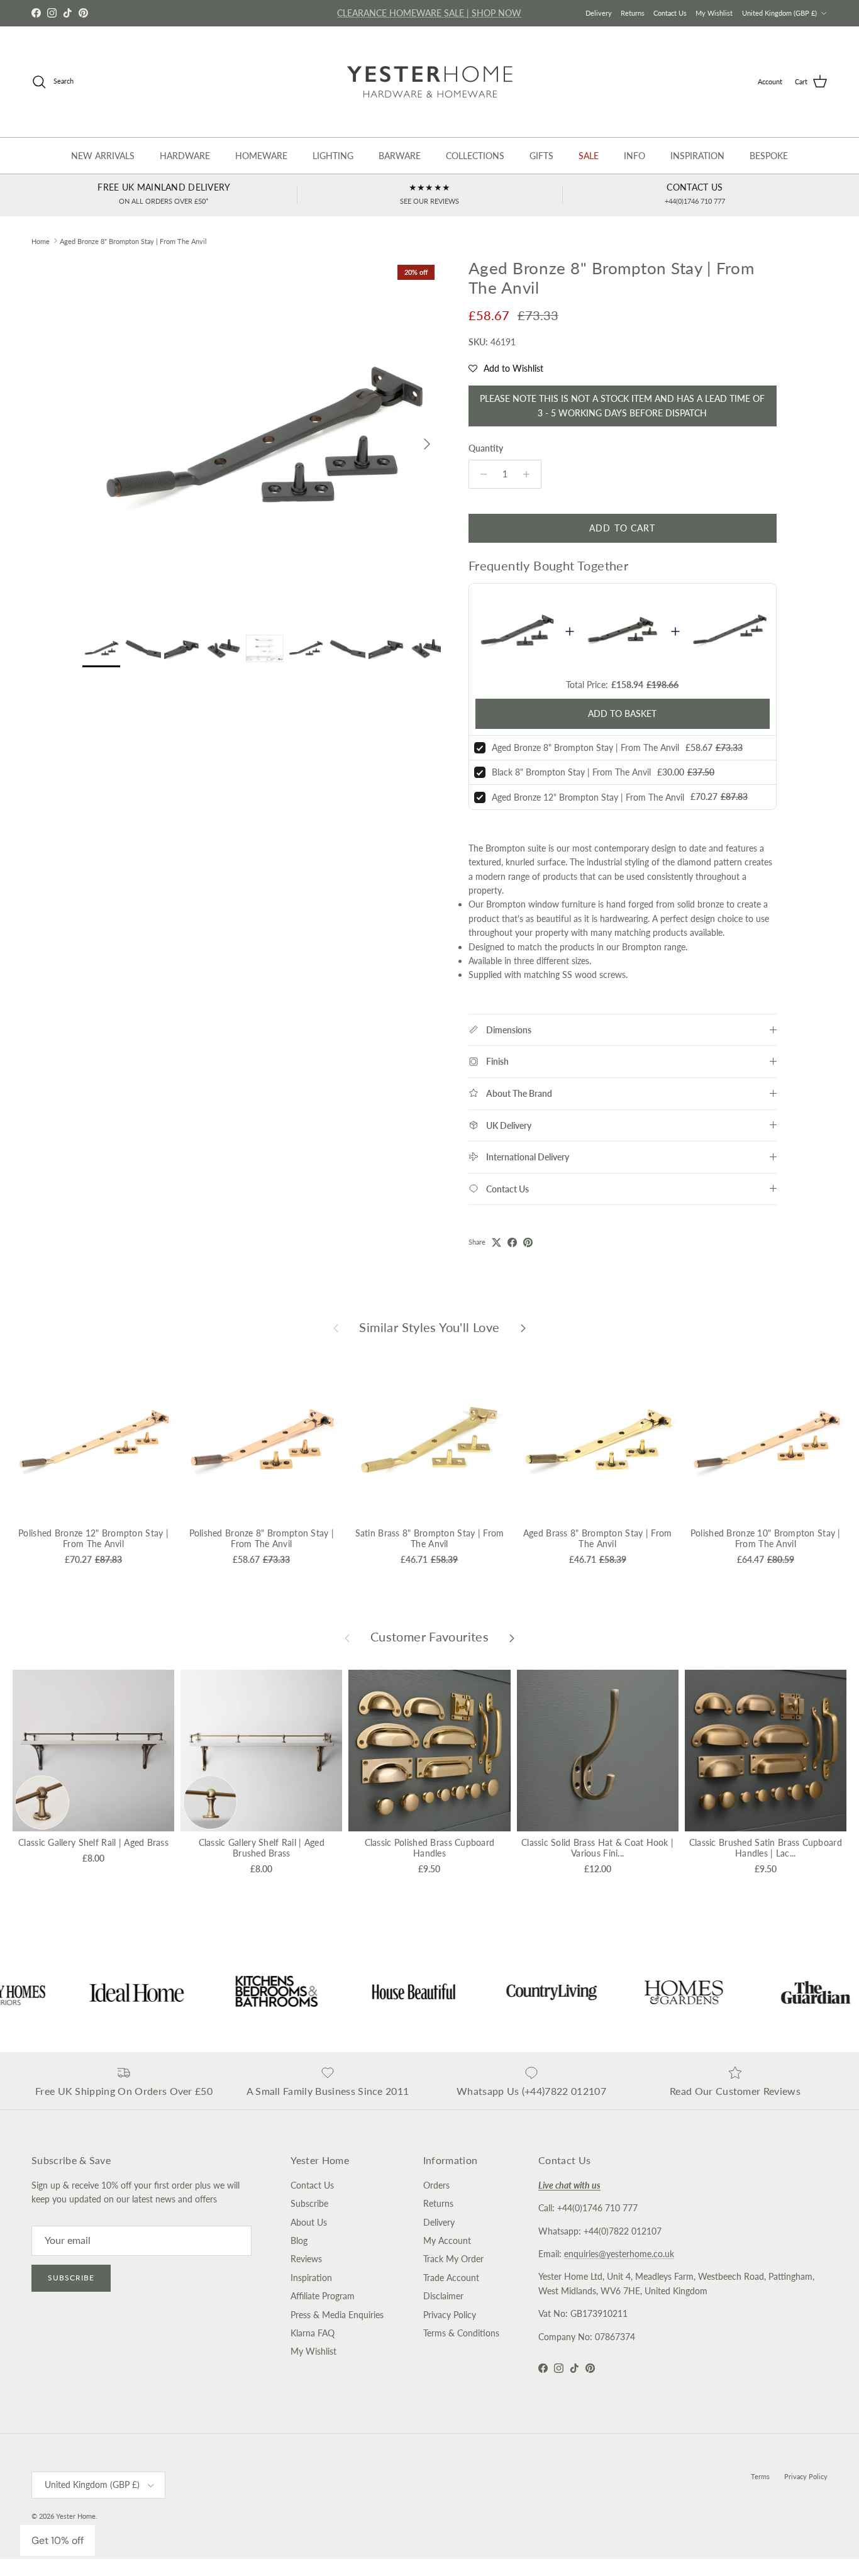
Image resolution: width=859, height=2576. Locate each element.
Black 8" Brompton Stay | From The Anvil (571, 772)
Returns (633, 13)
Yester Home (76, 2516)
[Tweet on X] (496, 1242)
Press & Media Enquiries (337, 2315)
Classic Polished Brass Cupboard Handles (430, 1848)
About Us (309, 2222)
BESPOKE (769, 156)
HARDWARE (185, 156)
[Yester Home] (430, 82)
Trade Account (451, 2278)
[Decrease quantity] (480, 474)
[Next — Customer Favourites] (512, 1637)
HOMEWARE (261, 156)
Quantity (486, 448)
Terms (760, 2476)
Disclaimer (443, 2296)
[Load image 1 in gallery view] (262, 438)
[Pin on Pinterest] (528, 1242)
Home (41, 241)
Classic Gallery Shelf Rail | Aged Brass (93, 1842)
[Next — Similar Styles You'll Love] (523, 1328)
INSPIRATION (697, 156)
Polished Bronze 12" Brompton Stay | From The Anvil (93, 1538)
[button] (506, 369)
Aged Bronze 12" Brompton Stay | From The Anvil (588, 797)
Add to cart (622, 528)
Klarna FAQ (313, 2333)
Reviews (306, 2259)
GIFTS (541, 156)
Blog (299, 2240)
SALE (589, 156)
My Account (447, 2240)
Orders (436, 2185)
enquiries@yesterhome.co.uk (619, 2254)
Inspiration (311, 2278)
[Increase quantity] (530, 474)
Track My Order (453, 2259)
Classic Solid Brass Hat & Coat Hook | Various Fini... (597, 1848)
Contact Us (670, 13)
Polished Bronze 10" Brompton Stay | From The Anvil (766, 1538)
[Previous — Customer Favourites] (347, 1637)
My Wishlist (714, 13)
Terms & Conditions (461, 2333)
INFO (635, 156)
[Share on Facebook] (512, 1242)
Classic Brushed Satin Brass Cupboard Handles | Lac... (766, 1848)
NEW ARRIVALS (103, 156)
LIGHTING (333, 156)
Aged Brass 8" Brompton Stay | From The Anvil (598, 1538)
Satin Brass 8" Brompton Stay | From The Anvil (430, 1538)
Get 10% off (58, 2540)
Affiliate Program (323, 2296)
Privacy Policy (450, 2315)
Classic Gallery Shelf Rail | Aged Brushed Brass (262, 1848)
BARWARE (400, 156)
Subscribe (71, 2278)
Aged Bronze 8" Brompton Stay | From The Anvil (133, 241)
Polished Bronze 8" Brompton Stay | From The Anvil (262, 1538)
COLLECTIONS (475, 156)
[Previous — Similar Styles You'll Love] (336, 1328)
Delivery (599, 13)
